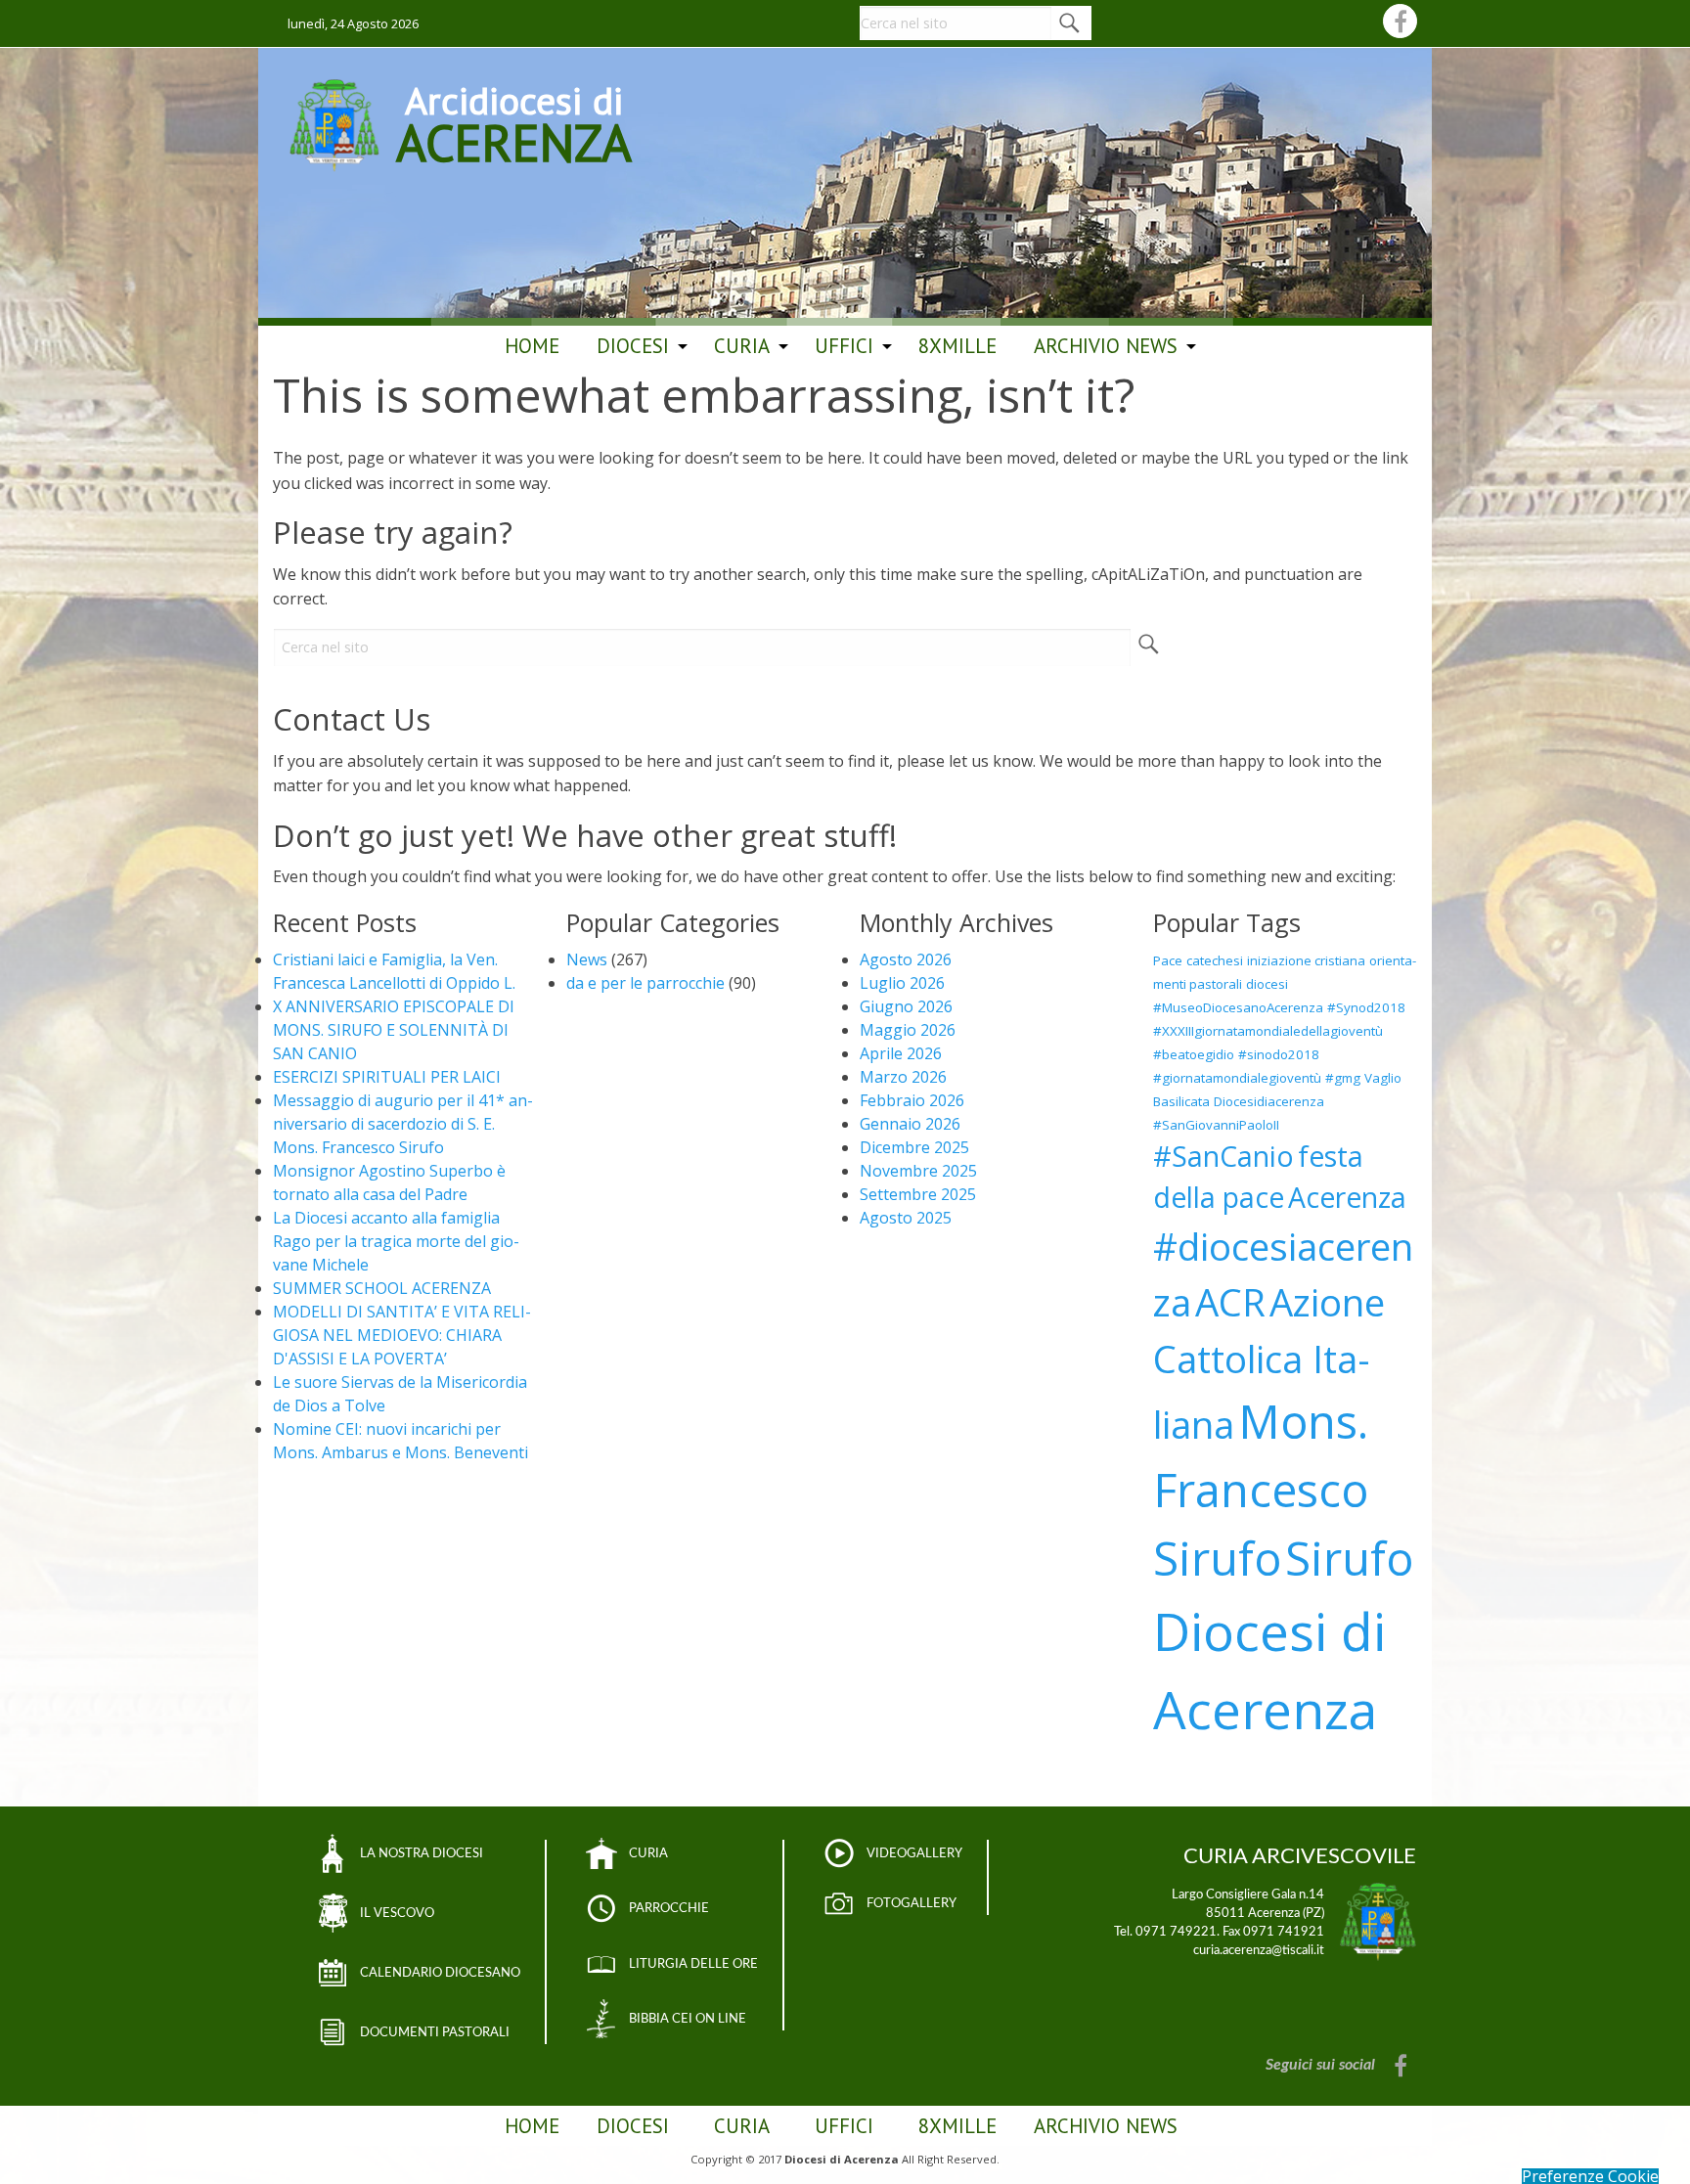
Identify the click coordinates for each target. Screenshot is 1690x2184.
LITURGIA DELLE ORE (693, 1964)
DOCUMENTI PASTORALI (435, 2032)
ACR (1230, 1302)
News (587, 959)
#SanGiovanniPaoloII (1216, 1125)
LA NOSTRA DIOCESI (422, 1853)
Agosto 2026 (906, 959)
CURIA (648, 1853)
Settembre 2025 (918, 1194)
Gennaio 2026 (910, 1124)
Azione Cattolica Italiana (1269, 1363)
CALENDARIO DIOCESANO (440, 1973)
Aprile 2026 (901, 1053)
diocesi (1267, 984)
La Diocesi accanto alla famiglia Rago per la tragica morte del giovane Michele (396, 1241)
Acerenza (1347, 1197)
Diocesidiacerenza (1269, 1101)
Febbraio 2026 (912, 1100)
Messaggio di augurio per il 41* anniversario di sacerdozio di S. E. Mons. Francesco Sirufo (403, 1124)
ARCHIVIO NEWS (1106, 346)
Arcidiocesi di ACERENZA (514, 121)
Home (532, 346)
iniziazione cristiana (1306, 960)
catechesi (1215, 960)
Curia (742, 346)
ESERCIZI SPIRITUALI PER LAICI (387, 1077)
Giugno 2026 (906, 1006)
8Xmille (957, 346)
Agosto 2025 (906, 1218)
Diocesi (633, 346)
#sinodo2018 (1279, 1054)
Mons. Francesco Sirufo (1261, 1490)
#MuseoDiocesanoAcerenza (1238, 1007)
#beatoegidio (1194, 1054)
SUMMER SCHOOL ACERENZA (382, 1288)
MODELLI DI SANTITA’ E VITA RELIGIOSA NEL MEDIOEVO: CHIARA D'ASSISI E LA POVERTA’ (402, 1335)
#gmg (1343, 1078)
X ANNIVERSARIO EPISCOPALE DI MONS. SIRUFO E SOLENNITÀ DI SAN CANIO (394, 1030)
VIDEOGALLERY (914, 1853)
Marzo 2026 (903, 1077)
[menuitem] (532, 346)
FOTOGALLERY (912, 1903)
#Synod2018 (1366, 1007)
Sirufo (1349, 1558)
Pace (1168, 960)
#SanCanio (1223, 1156)
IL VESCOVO (397, 1913)
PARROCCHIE (669, 1908)
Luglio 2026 (902, 983)
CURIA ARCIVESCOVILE (1300, 1856)
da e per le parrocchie (645, 983)
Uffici (844, 346)
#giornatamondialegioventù (1237, 1078)
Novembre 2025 (918, 1171)
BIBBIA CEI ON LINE (688, 2019)
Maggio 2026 (908, 1030)
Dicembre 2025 (914, 1147)
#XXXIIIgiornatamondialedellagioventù (1268, 1031)
